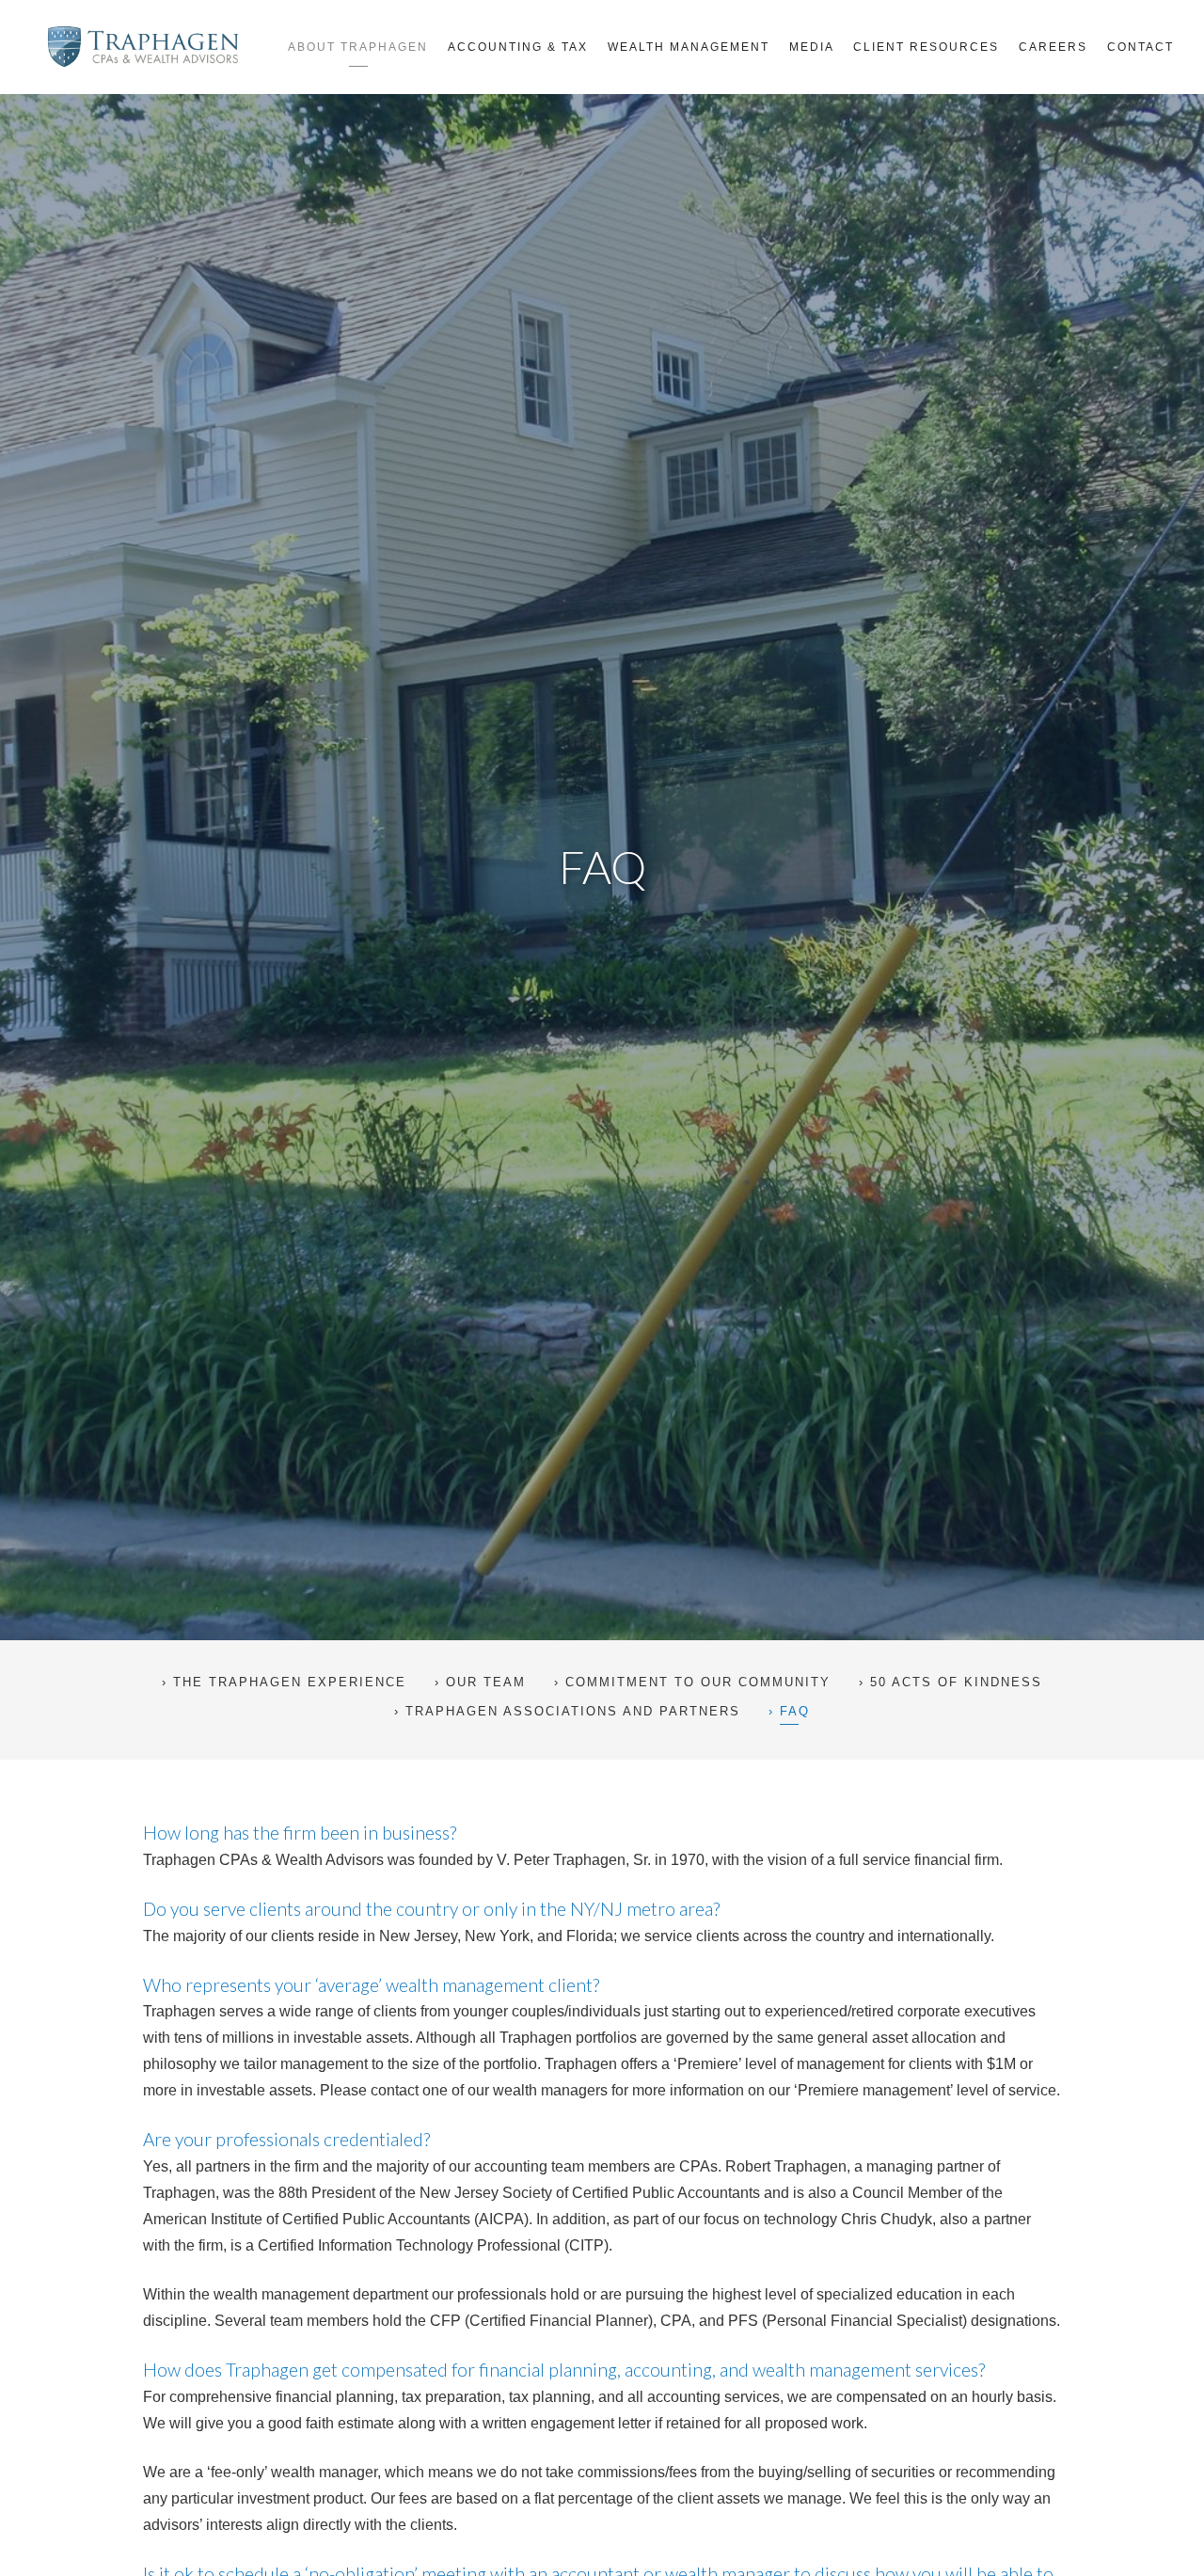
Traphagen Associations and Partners (573, 1711)
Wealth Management (689, 47)
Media (812, 47)
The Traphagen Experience (290, 1682)
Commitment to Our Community (698, 1682)
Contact (1141, 47)
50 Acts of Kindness (956, 1682)
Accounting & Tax (518, 47)
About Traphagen (358, 47)
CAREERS (1053, 47)
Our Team (486, 1682)
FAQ (795, 1711)
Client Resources (926, 47)
